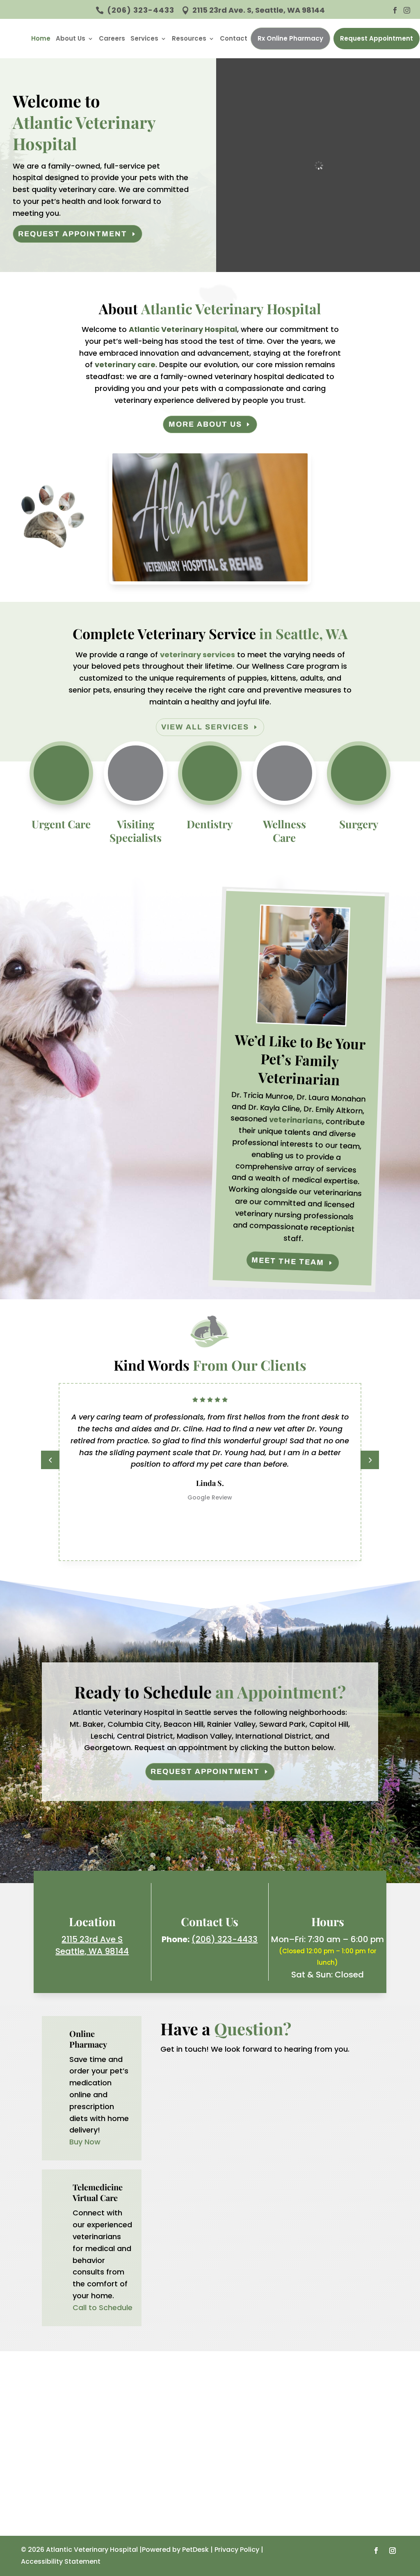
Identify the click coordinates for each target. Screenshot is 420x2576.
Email (191, 2123)
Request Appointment (377, 38)
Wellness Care (284, 831)
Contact (234, 38)
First (184, 2107)
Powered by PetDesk (175, 2550)
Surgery (359, 824)
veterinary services (197, 655)
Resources (189, 38)
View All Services (205, 727)
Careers (112, 38)
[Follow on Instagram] (393, 2551)
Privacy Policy (237, 2550)
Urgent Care (61, 824)
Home (41, 38)
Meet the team (288, 1261)
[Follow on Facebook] (376, 2551)
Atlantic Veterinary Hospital (183, 329)
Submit (199, 2276)
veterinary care (125, 365)
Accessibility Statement (61, 2561)
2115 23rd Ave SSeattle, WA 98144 (92, 1945)
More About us (205, 424)
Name (192, 2080)
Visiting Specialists (136, 831)
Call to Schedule (103, 2307)
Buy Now (85, 2142)
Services (144, 38)
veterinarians (295, 1120)
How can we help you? (219, 2191)
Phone (190, 2157)
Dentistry (210, 824)
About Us (71, 38)
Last (263, 2107)
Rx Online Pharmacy (290, 38)
